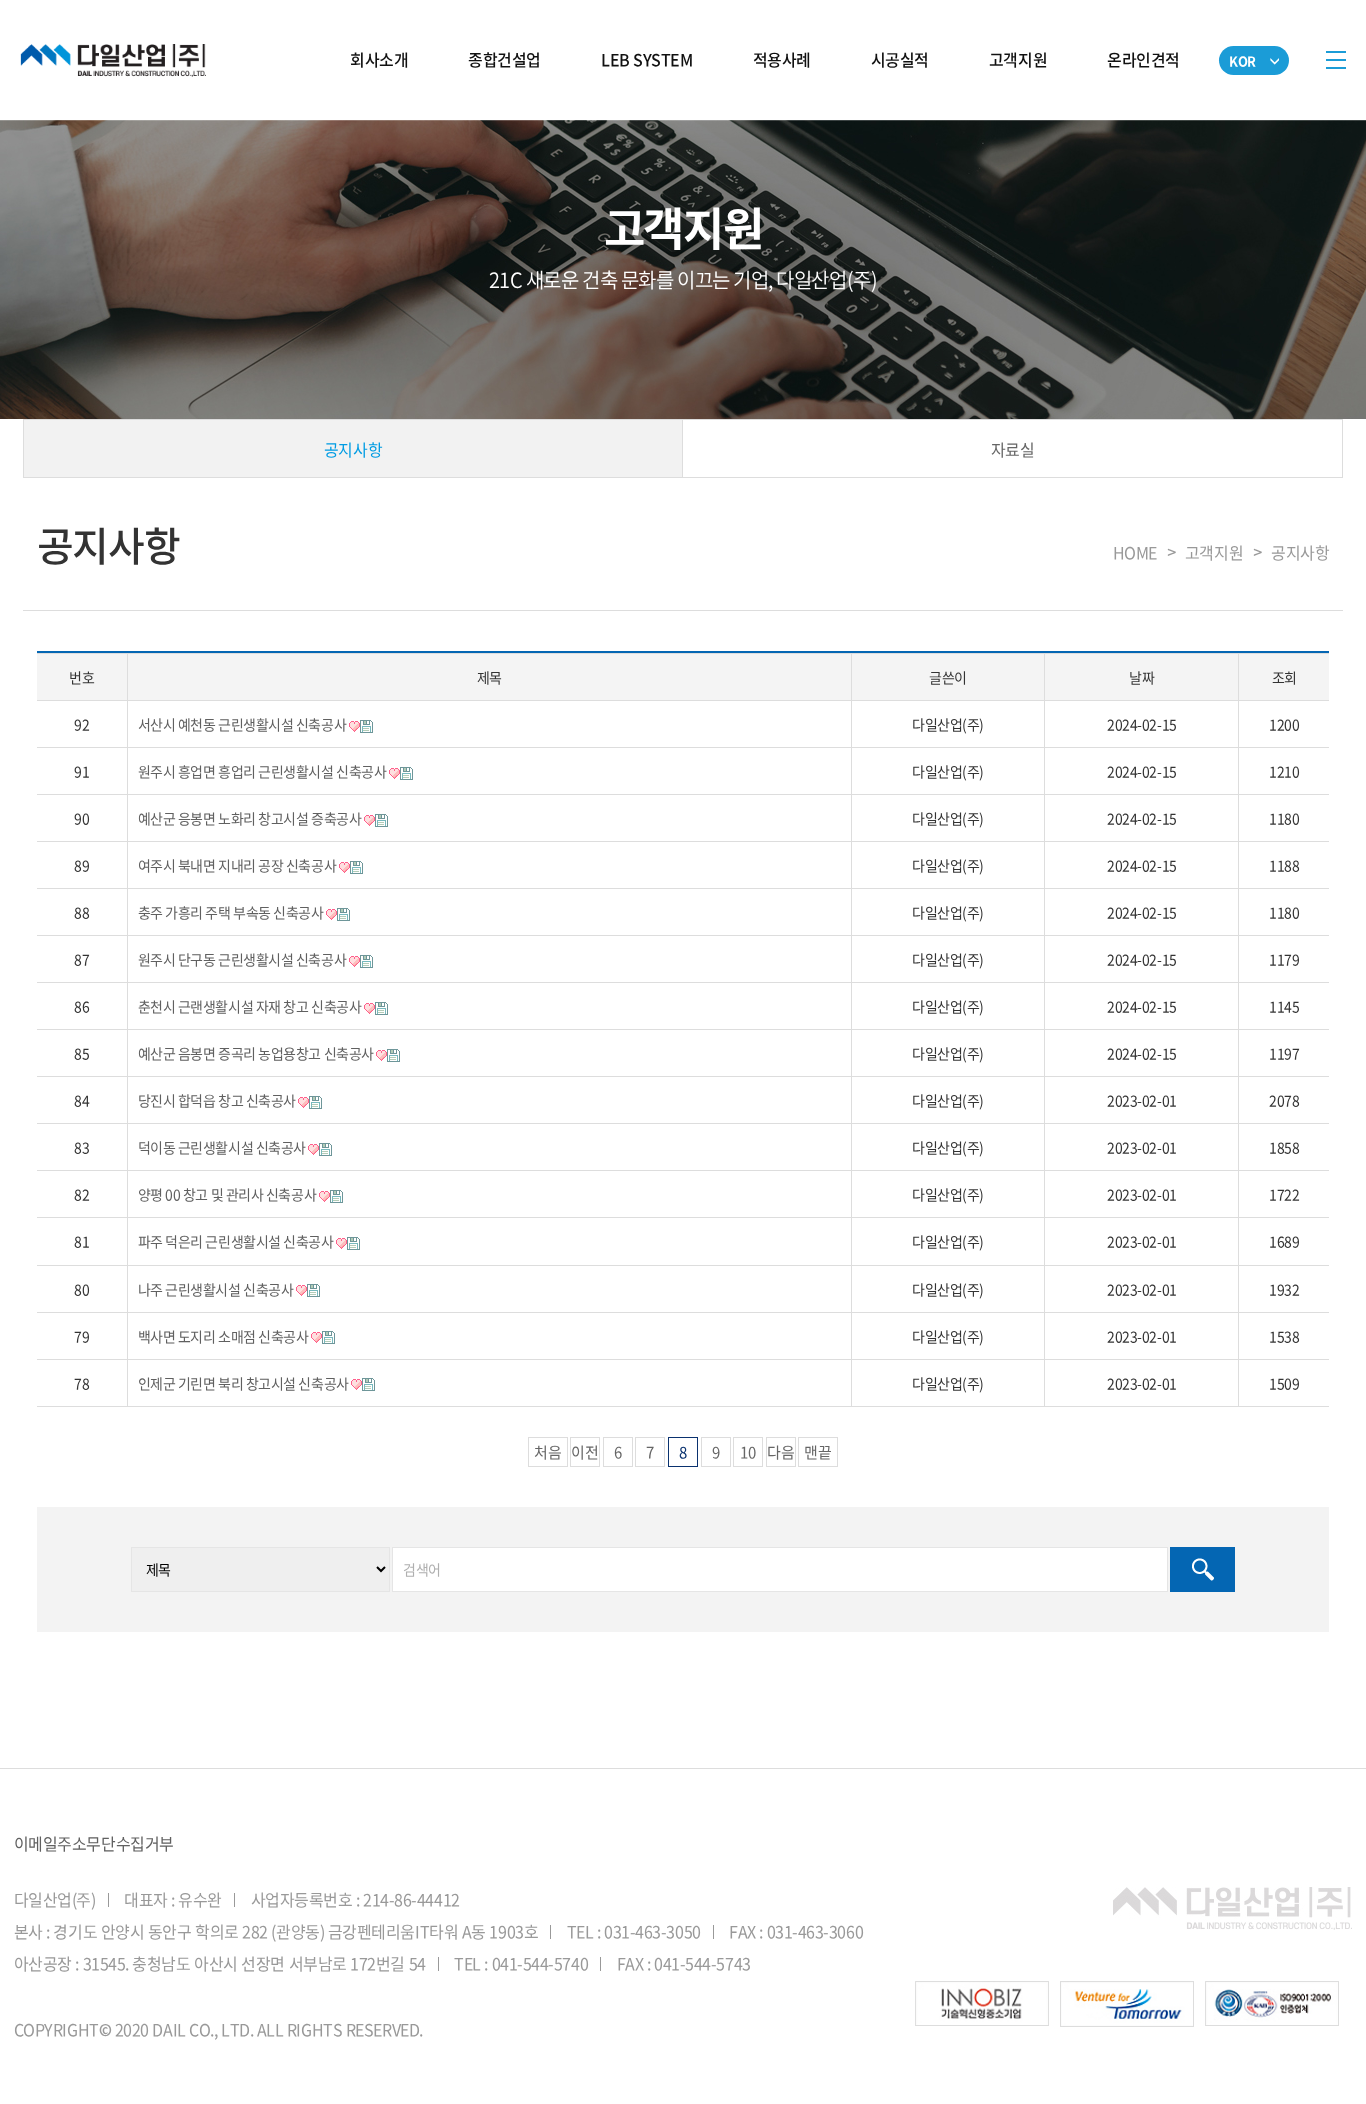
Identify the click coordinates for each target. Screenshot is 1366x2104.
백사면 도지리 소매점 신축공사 (224, 1336)
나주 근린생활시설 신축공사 (217, 1289)
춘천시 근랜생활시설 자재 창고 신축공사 (251, 1006)
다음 (781, 1452)
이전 (585, 1452)
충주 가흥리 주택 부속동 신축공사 (232, 912)
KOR (1242, 60)
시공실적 (900, 59)
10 (748, 1452)
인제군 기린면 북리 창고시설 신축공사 (245, 1383)
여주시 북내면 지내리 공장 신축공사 (238, 865)
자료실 (1013, 449)
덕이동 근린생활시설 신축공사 (223, 1147)
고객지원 (1018, 59)
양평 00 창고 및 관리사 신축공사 (228, 1194)
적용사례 (782, 59)
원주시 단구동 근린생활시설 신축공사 (243, 959)
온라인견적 (1143, 59)
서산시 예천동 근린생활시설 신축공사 (243, 724)
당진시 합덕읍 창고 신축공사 (218, 1100)
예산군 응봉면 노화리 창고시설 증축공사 (251, 818)
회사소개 (379, 59)
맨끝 (818, 1452)
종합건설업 (504, 59)
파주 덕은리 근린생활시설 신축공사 (237, 1241)
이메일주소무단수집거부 (94, 1843)
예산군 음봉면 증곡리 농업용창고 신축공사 (257, 1053)
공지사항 (353, 449)
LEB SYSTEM (647, 59)
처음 (548, 1452)
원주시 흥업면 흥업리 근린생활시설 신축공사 (263, 771)
